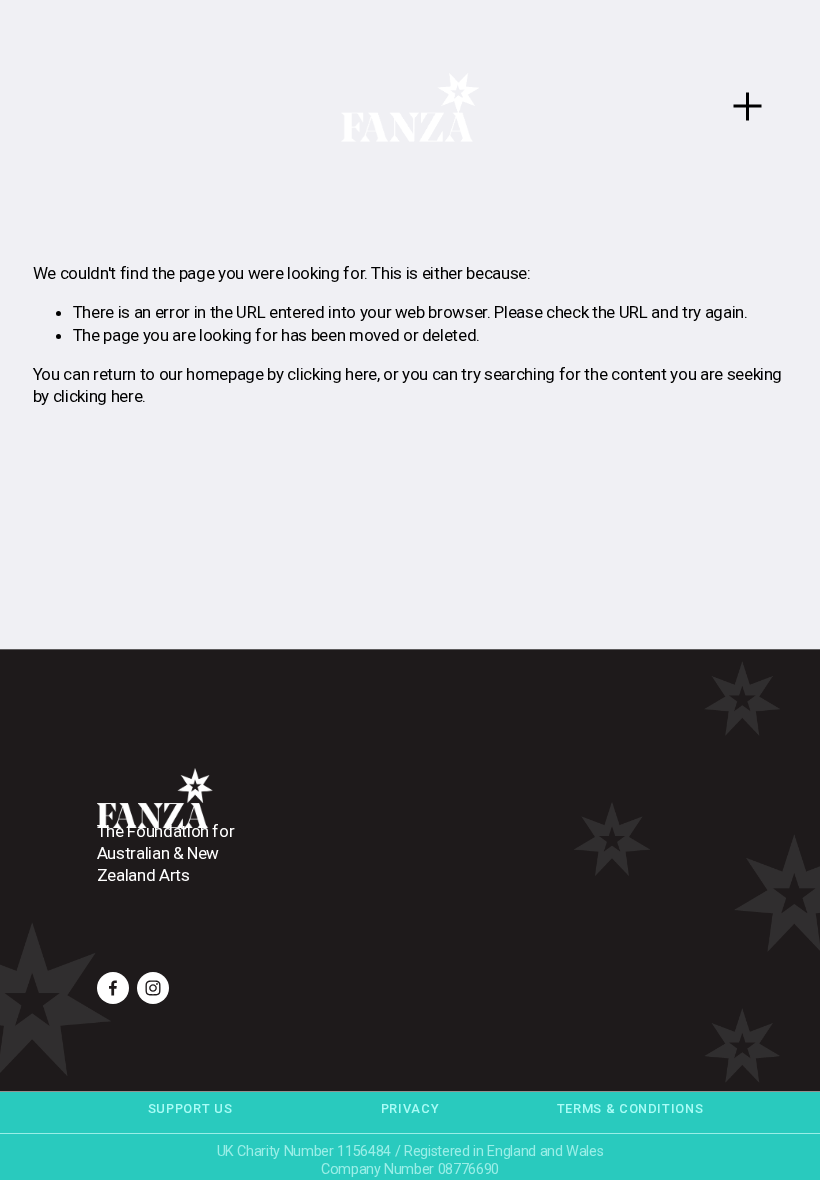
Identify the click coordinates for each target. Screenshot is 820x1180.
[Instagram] (153, 988)
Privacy (410, 1108)
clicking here (332, 374)
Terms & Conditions (630, 1108)
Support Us (190, 1108)
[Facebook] (113, 988)
